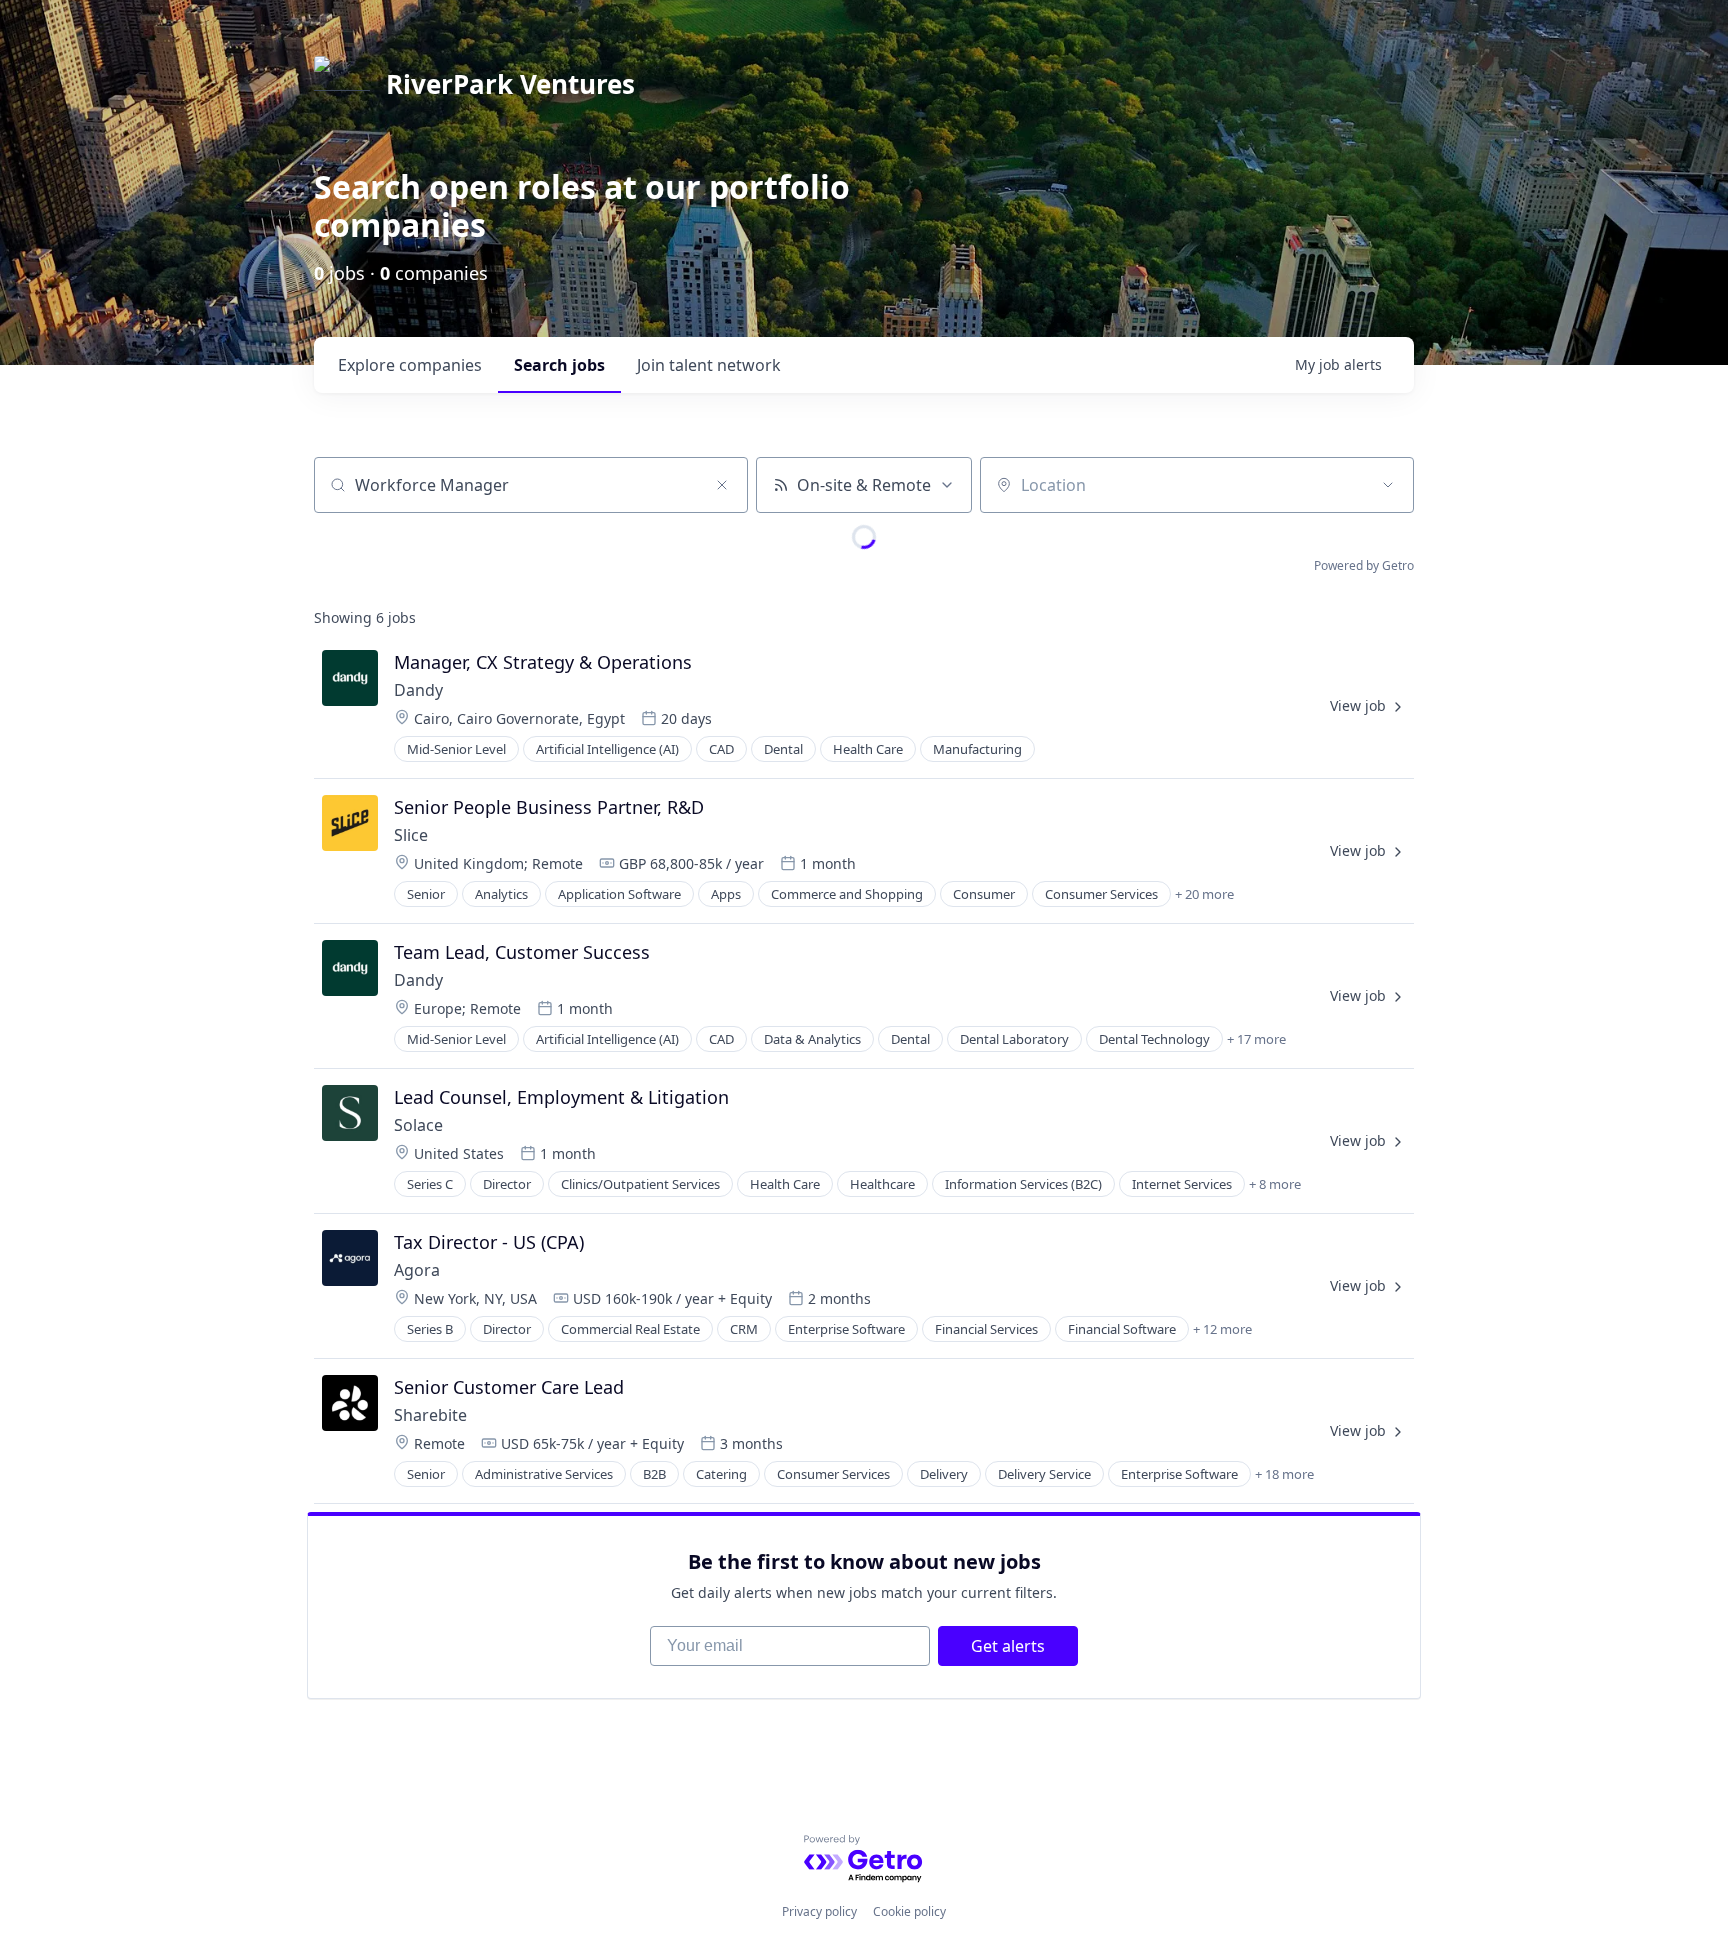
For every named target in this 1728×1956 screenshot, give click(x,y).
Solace (418, 1125)
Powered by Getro (1364, 565)
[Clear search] (722, 485)
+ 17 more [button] (1256, 1039)
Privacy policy (819, 1911)
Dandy (418, 690)
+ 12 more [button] (1222, 1329)
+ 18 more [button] (1284, 1474)
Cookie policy (909, 1911)
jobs (559, 365)
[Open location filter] (1388, 485)
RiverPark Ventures (510, 84)
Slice (413, 835)
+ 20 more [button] (1204, 894)
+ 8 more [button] (1275, 1184)
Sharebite (430, 1415)
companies (410, 365)
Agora (417, 1270)
